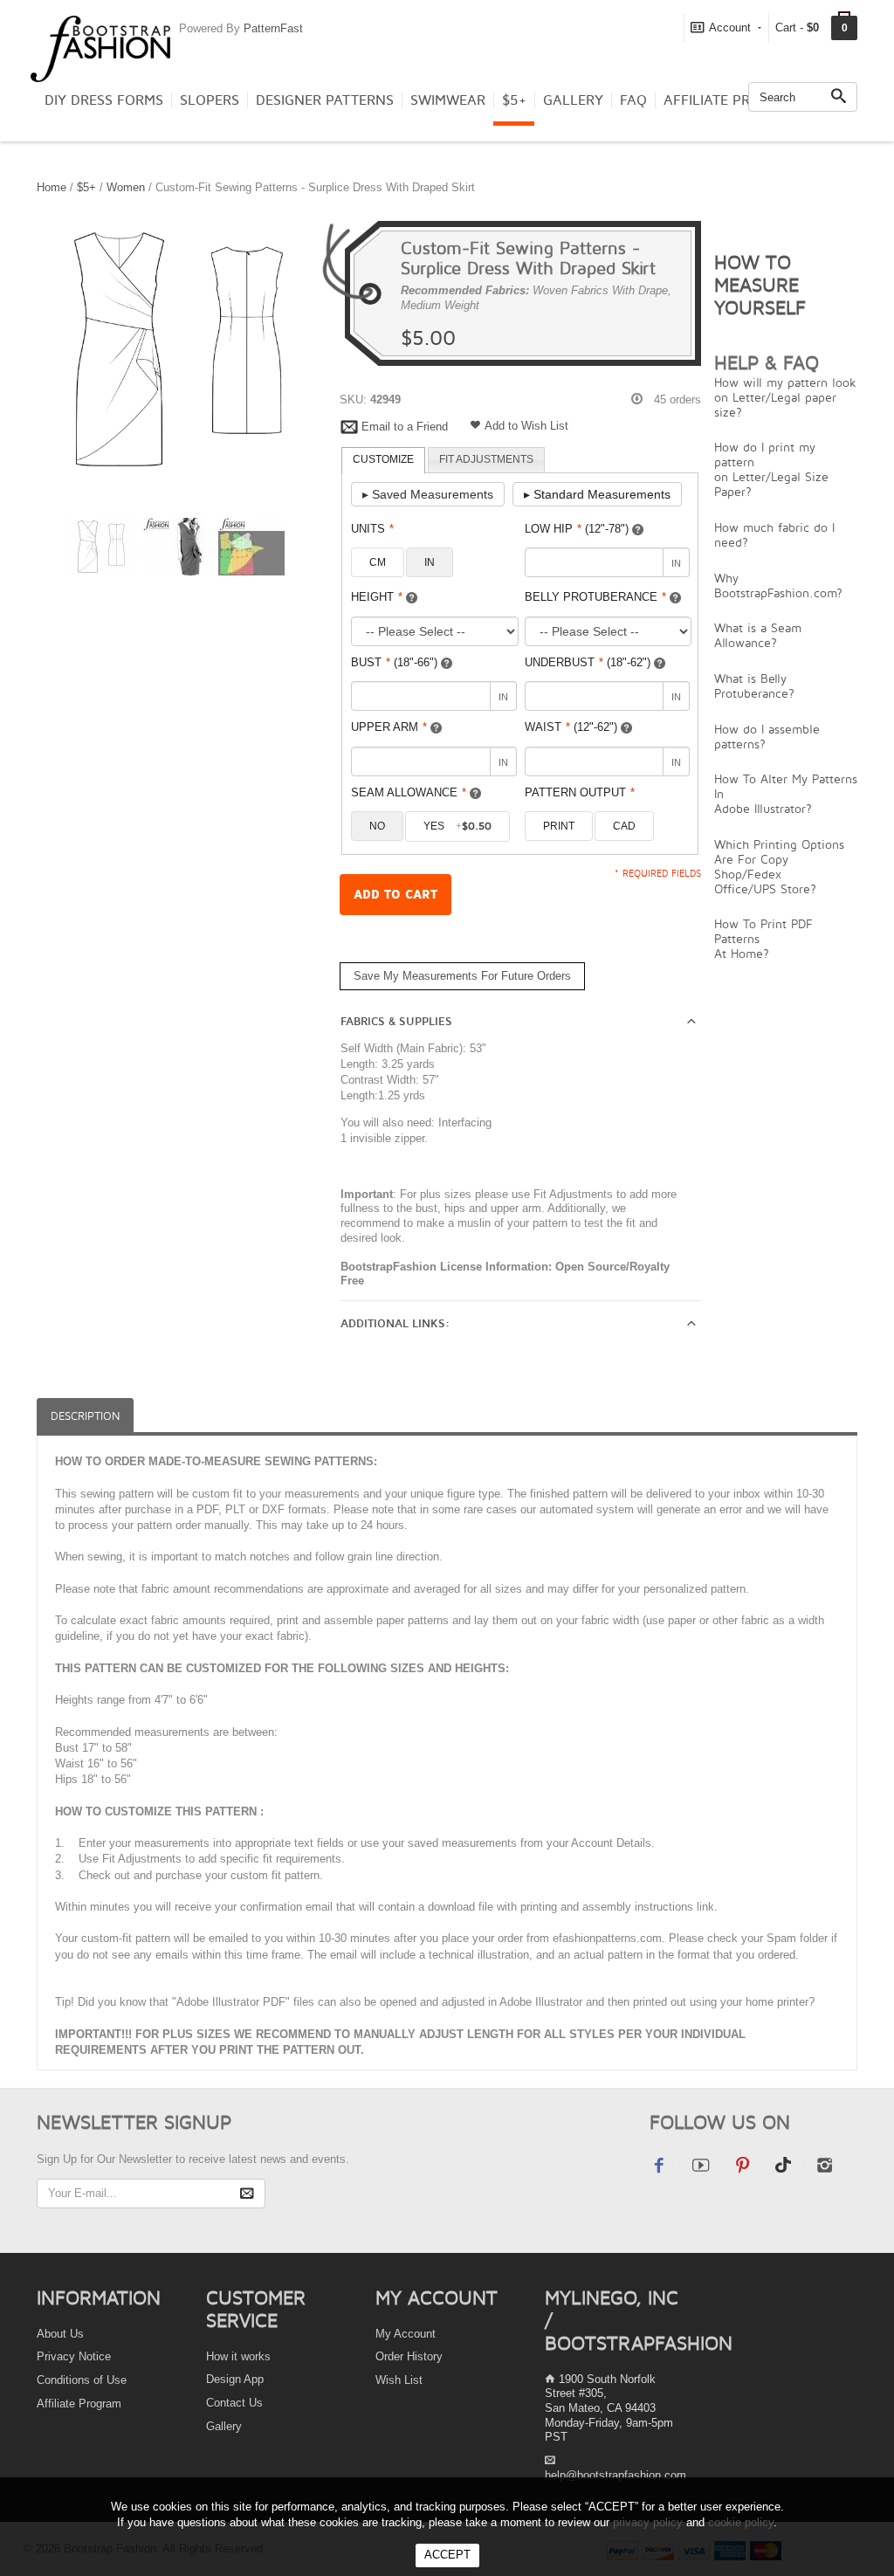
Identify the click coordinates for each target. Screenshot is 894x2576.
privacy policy (648, 2522)
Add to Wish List (526, 426)
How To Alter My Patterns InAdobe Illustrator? (786, 793)
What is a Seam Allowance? (758, 635)
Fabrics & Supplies (396, 1022)
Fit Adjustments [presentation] (486, 459)
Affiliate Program (732, 100)
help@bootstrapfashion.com (615, 2475)
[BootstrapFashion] (100, 48)
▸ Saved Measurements (428, 494)
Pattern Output (580, 792)
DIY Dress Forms (104, 100)
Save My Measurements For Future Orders (462, 976)
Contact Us (234, 2403)
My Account (406, 2334)
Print (559, 826)
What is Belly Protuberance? (754, 685)
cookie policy (741, 2522)
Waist (571, 727)
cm (378, 562)
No (377, 826)
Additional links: (395, 1324)
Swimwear (448, 100)
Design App (235, 2379)
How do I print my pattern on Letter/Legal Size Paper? (771, 469)
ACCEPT (447, 2555)
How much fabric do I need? (774, 534)
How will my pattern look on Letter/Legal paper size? (785, 397)
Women (126, 187)
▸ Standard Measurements (597, 494)
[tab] (383, 460)
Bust (394, 662)
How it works (238, 2356)
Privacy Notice (74, 2356)
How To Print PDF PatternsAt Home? (763, 938)
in (430, 562)
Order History (409, 2356)
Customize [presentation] (383, 459)
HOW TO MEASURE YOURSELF (760, 285)
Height (377, 597)
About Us (60, 2334)
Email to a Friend (405, 427)
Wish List (399, 2380)
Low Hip (577, 529)
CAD (624, 826)
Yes (457, 826)
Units (372, 529)
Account (730, 28)
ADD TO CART (395, 895)
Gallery (573, 100)
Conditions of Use (82, 2380)
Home (52, 187)
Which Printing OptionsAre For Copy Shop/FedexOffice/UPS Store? (779, 866)
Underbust (588, 662)
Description (85, 1416)
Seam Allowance (409, 792)
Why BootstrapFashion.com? (778, 585)
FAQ (633, 100)
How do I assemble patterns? (767, 736)
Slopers (210, 100)
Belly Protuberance (595, 597)
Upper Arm (389, 727)
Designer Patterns (325, 100)
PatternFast (273, 28)
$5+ (514, 100)
